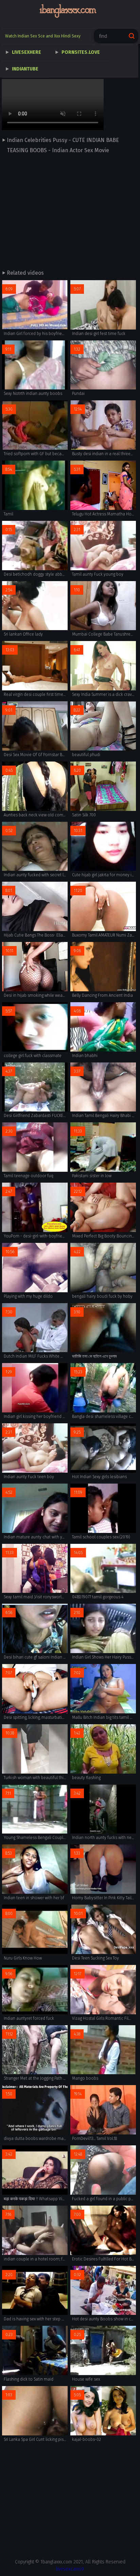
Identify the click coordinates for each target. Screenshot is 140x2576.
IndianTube (25, 69)
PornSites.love (81, 52)
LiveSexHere (27, 52)
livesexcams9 (70, 2569)
